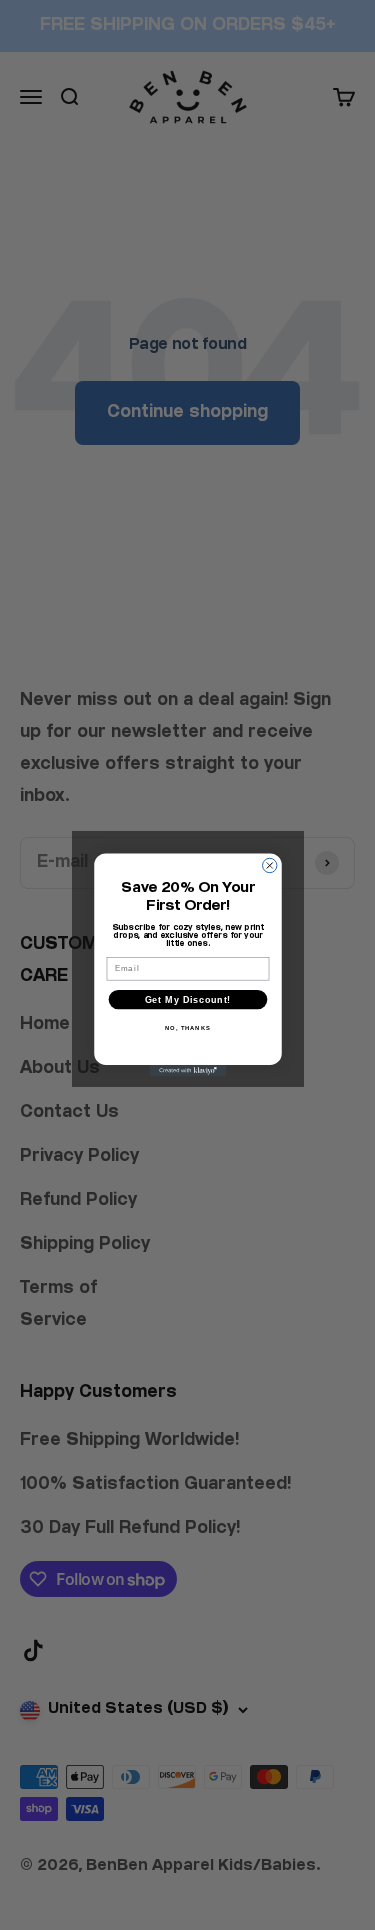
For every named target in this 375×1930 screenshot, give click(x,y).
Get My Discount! (187, 1000)
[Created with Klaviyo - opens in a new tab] (187, 1071)
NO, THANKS (188, 1028)
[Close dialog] (269, 865)
